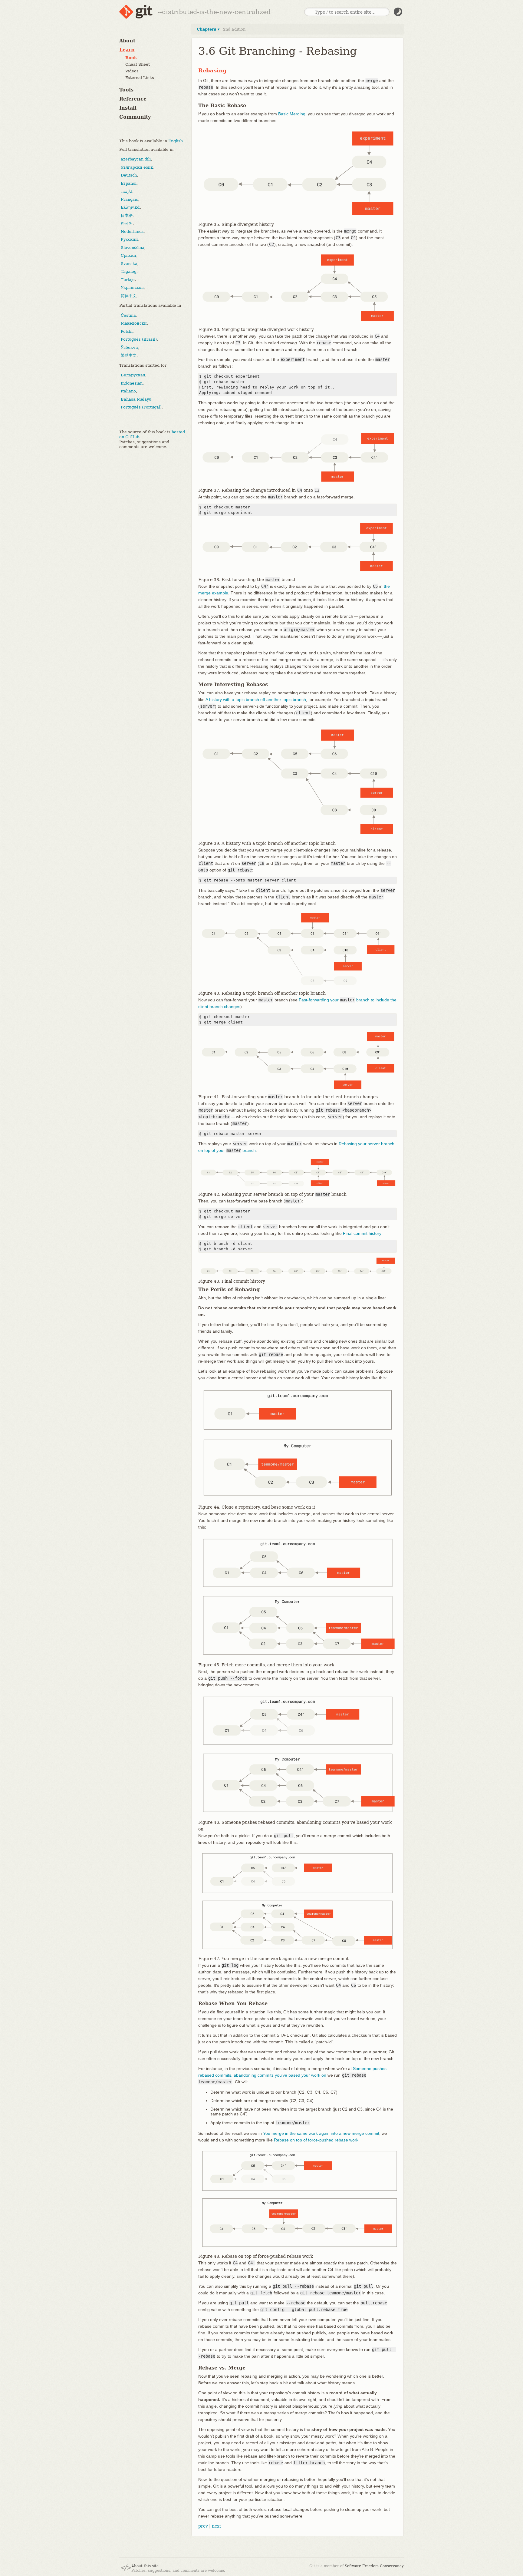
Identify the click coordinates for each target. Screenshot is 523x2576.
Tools (126, 90)
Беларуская (133, 375)
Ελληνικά (130, 207)
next (217, 2526)
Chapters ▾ (208, 29)
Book (131, 58)
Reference (133, 99)
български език (137, 167)
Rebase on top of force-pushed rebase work (316, 2140)
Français (129, 199)
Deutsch (129, 175)
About (127, 41)
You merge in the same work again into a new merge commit (321, 2133)
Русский (129, 239)
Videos (132, 71)
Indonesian (132, 383)
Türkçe (128, 280)
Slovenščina (133, 248)
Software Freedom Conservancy (374, 2566)
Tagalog (129, 271)
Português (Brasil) (139, 339)
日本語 (127, 215)
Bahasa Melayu (136, 399)
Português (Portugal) (141, 407)
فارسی (127, 191)
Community (135, 117)
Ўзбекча (129, 347)
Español (129, 183)
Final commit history (362, 1233)
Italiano (128, 391)
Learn (127, 50)
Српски (128, 255)
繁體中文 (129, 355)
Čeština (128, 315)
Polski (127, 331)
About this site (145, 2566)
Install (128, 108)
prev (203, 2526)
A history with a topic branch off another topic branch (256, 699)
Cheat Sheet (138, 64)
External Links (140, 78)
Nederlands (132, 231)
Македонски (134, 323)
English (176, 141)
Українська (132, 288)
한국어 (127, 223)
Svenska (129, 264)
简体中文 (129, 296)
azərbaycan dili (136, 159)
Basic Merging (292, 114)
